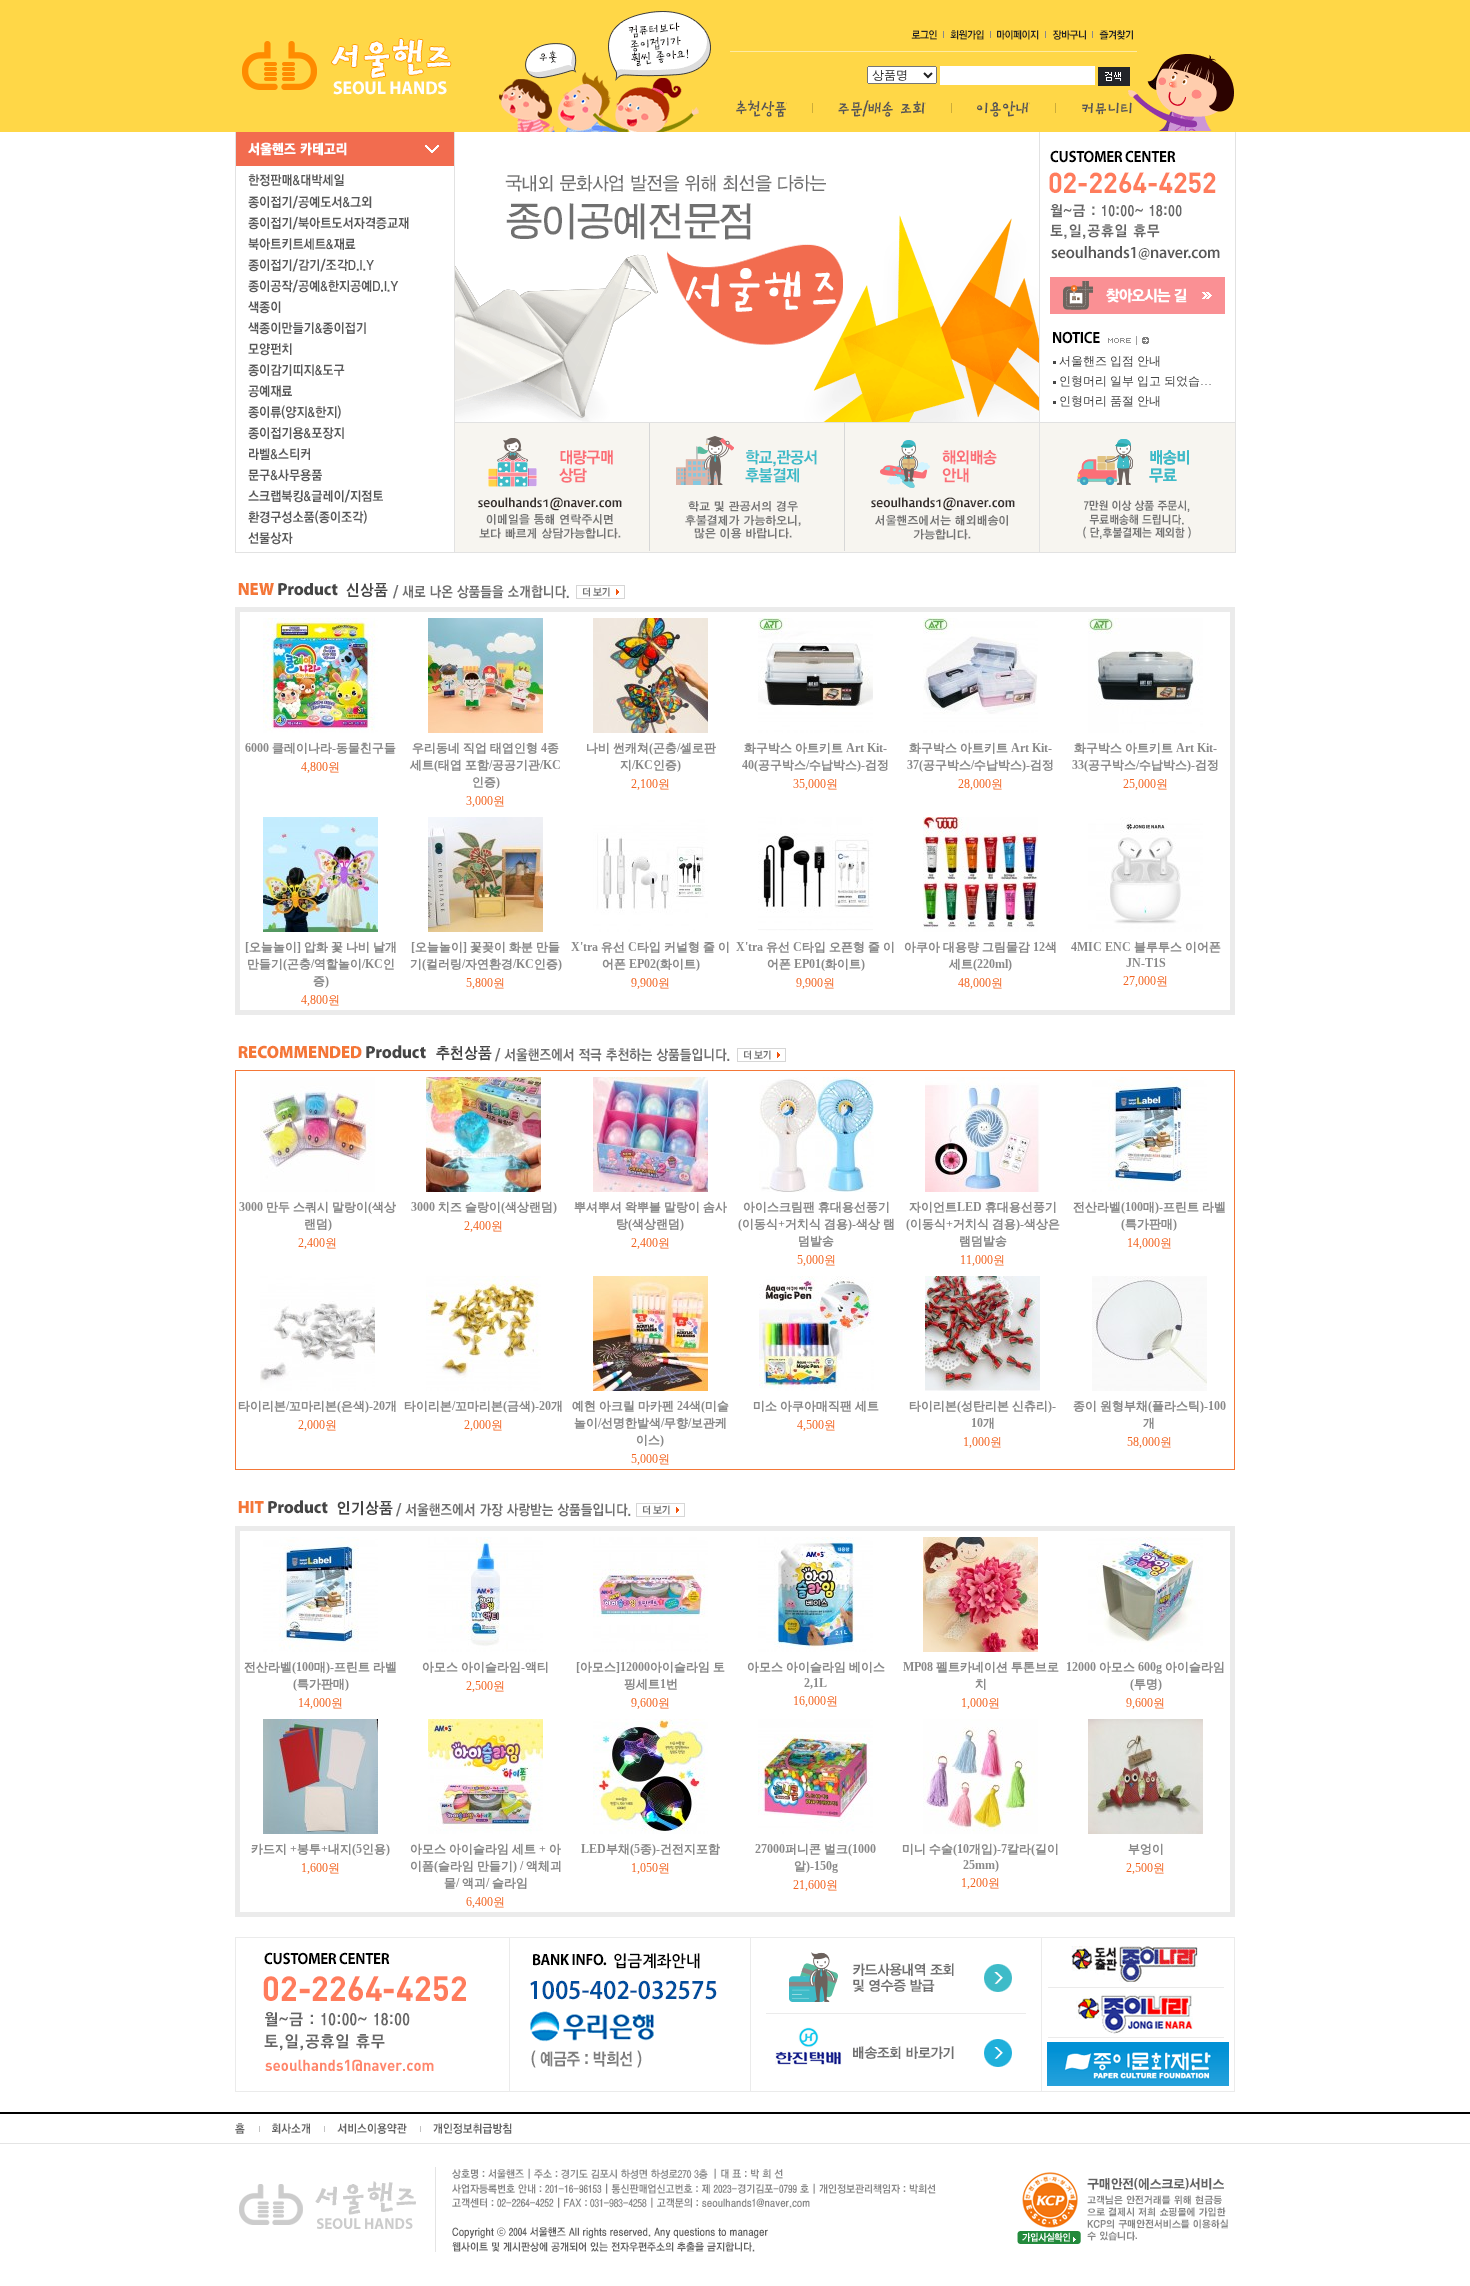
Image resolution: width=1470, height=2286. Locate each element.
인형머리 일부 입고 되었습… (1135, 381)
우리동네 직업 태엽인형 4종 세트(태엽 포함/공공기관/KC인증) (485, 765)
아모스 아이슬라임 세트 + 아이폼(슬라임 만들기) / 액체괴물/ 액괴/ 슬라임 (486, 1866)
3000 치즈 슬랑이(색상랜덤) (484, 1207)
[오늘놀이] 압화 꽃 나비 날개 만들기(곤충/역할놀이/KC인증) (321, 964)
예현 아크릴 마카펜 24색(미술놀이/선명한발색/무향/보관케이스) (650, 1423)
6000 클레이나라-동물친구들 (320, 748)
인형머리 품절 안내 (1110, 401)
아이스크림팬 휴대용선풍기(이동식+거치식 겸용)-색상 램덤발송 (816, 1224)
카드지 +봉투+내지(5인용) (320, 1849)
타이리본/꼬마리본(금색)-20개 (483, 1406)
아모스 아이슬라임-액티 (485, 1667)
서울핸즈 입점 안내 (1110, 361)
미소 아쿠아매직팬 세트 (816, 1406)
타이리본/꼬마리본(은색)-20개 (317, 1406)
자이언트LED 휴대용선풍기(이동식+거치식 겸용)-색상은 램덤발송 (983, 1224)
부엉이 (1146, 1849)
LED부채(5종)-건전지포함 (650, 1849)
